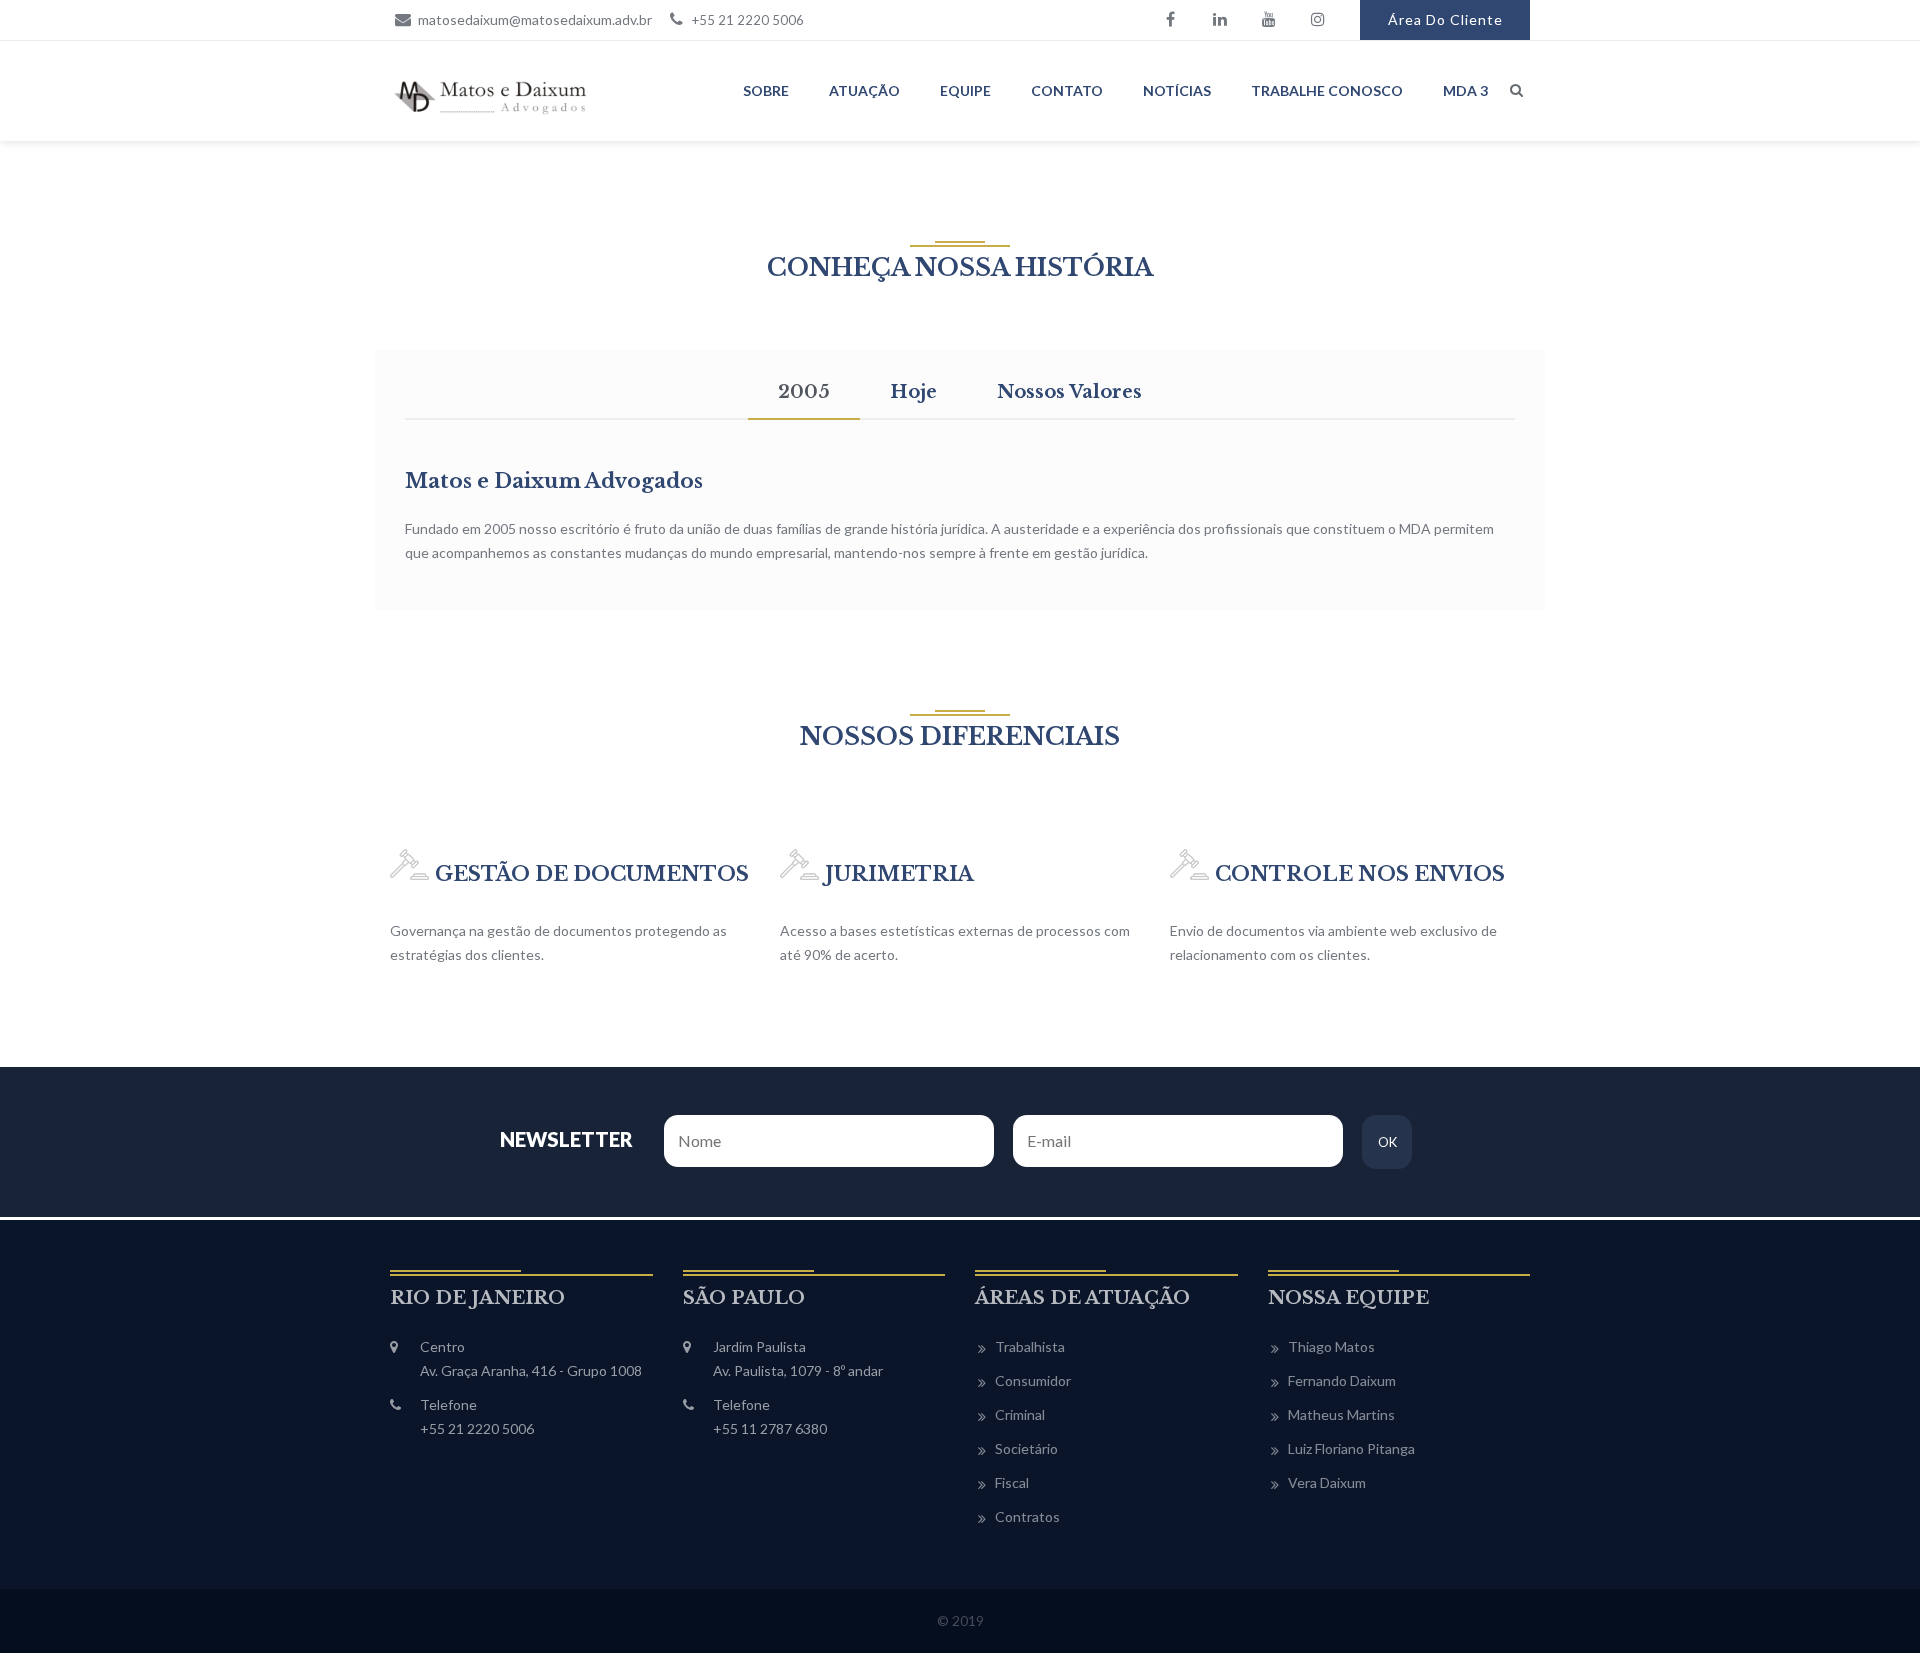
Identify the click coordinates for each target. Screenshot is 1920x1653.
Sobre (766, 90)
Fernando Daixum (1342, 1380)
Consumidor (1033, 1380)
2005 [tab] (804, 392)
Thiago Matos (1331, 1346)
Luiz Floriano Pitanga (1351, 1448)
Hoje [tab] (913, 392)
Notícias (1177, 90)
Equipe (965, 90)
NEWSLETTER (566, 1139)
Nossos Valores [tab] (1069, 392)
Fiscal (1012, 1482)
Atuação (864, 90)
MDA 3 (1465, 90)
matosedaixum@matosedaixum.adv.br (533, 19)
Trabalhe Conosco (1327, 90)
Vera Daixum (1327, 1482)
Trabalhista (1030, 1346)
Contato (1067, 90)
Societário (1026, 1448)
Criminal (1020, 1414)
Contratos (1027, 1516)
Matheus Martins (1341, 1414)
